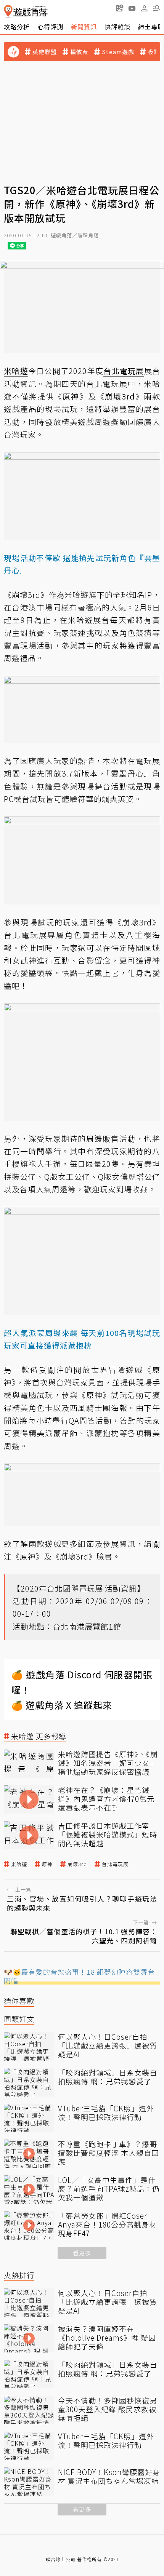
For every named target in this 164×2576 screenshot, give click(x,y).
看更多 (82, 2253)
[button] (156, 8)
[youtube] (132, 8)
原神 (47, 1864)
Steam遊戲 (118, 52)
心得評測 (50, 27)
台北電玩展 (115, 1864)
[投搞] (120, 8)
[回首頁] (26, 12)
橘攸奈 (79, 52)
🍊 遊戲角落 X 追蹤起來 (62, 1705)
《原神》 (28, 1556)
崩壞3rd (77, 1864)
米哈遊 (19, 1864)
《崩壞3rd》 (74, 1556)
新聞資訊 (84, 27)
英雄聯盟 (45, 52)
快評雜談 (117, 27)
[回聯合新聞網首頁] (8, 12)
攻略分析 (17, 27)
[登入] (144, 8)
